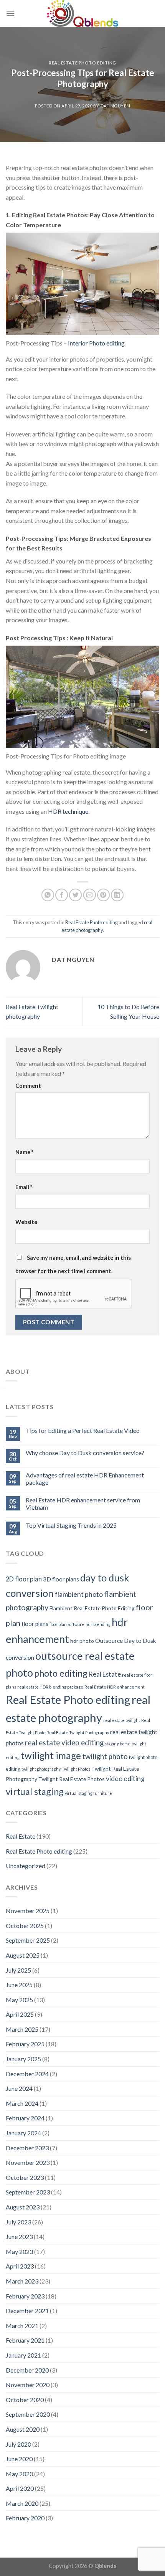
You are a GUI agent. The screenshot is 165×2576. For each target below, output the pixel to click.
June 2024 (19, 2088)
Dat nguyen (115, 106)
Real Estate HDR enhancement (115, 1687)
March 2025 (22, 2029)
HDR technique (68, 811)
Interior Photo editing (96, 343)
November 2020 (28, 2385)
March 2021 (22, 2326)
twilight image (51, 1756)
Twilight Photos (76, 1769)
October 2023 (25, 2177)
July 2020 (18, 2444)
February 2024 (25, 2118)
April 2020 (20, 2488)
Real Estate (105, 1674)
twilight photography (41, 1769)
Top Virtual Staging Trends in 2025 (71, 1525)
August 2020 (23, 2429)
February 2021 (25, 2340)
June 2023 (19, 2236)
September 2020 (28, 2414)
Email (24, 1187)
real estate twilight (122, 1720)
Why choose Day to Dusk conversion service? (85, 1453)
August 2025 (23, 1955)
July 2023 (18, 2222)
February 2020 (25, 2518)
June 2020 (19, 2459)
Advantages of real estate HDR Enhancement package (85, 1479)
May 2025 (19, 2000)
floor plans (35, 1624)
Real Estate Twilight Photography (78, 1732)
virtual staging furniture (88, 1793)
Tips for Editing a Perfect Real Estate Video (83, 1430)
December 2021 (27, 2311)
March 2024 (22, 2103)
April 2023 (20, 2266)
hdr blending (98, 1624)
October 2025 (25, 1926)
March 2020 (22, 2503)
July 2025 (18, 1970)
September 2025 (28, 1940)
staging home (118, 1744)
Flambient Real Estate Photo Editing (92, 1608)
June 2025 (19, 1985)
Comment (28, 1086)
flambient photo (79, 1594)
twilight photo (105, 1756)
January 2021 (23, 2355)
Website (26, 1222)
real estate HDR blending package (50, 1687)
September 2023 (28, 2192)
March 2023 (22, 2281)
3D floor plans (61, 1579)
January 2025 (23, 2059)
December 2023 (27, 2148)
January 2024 (23, 2133)
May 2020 (19, 2474)
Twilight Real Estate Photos (72, 1779)
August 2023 (23, 2207)
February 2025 (25, 2044)
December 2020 (27, 2370)
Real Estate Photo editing (82, 63)
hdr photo (82, 1641)
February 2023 (25, 2296)
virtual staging (35, 1791)
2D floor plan (24, 1579)
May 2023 (19, 2251)
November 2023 (28, 2162)
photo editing (61, 1673)
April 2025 (20, 2014)
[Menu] (10, 13)
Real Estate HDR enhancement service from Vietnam (83, 1504)
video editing (125, 1778)
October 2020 (25, 2400)
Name (24, 1152)
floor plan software (67, 1624)
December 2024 (27, 2074)
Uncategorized (26, 1866)
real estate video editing (64, 1742)
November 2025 (28, 1911)
